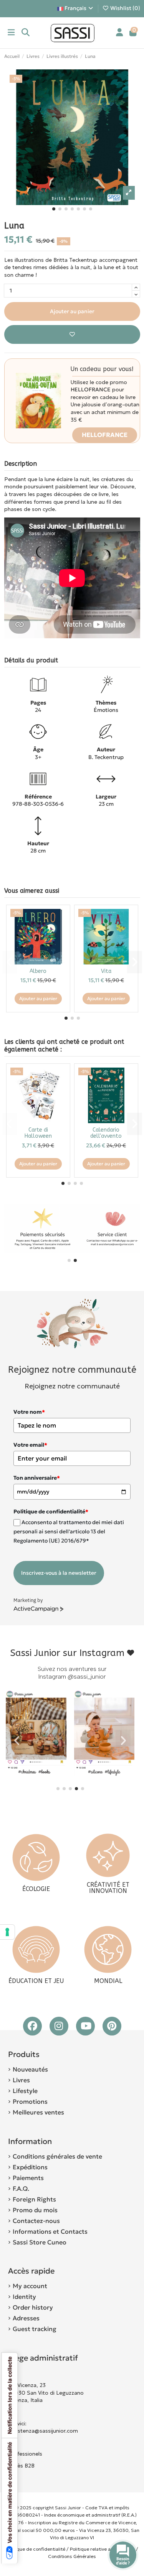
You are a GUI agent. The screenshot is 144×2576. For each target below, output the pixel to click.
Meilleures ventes (38, 2112)
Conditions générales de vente (57, 2156)
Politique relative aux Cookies (102, 2549)
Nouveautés (30, 2069)
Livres (21, 2080)
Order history (33, 2307)
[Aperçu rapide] (60, 934)
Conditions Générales (72, 2556)
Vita (106, 971)
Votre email (30, 1445)
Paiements (28, 2178)
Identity (24, 2297)
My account (30, 2286)
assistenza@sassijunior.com (43, 2431)
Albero (38, 971)
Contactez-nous (36, 2221)
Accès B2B (22, 2466)
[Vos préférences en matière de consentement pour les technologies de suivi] (7, 1932)
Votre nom (29, 1412)
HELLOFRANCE (105, 435)
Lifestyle (25, 2091)
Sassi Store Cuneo (40, 2242)
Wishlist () (125, 8)
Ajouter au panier (72, 311)
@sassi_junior (87, 1677)
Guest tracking (35, 2329)
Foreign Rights (34, 2199)
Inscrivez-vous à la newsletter (59, 1573)
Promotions (30, 2101)
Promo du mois (35, 2210)
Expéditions (30, 2167)
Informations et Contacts (50, 2231)
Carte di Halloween (38, 1133)
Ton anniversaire (37, 1478)
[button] (54, 209)
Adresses (26, 2318)
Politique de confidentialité (36, 2549)
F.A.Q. (21, 2188)
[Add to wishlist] (72, 334)
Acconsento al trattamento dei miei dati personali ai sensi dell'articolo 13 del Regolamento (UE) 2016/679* (69, 1532)
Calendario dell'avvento (106, 1133)
